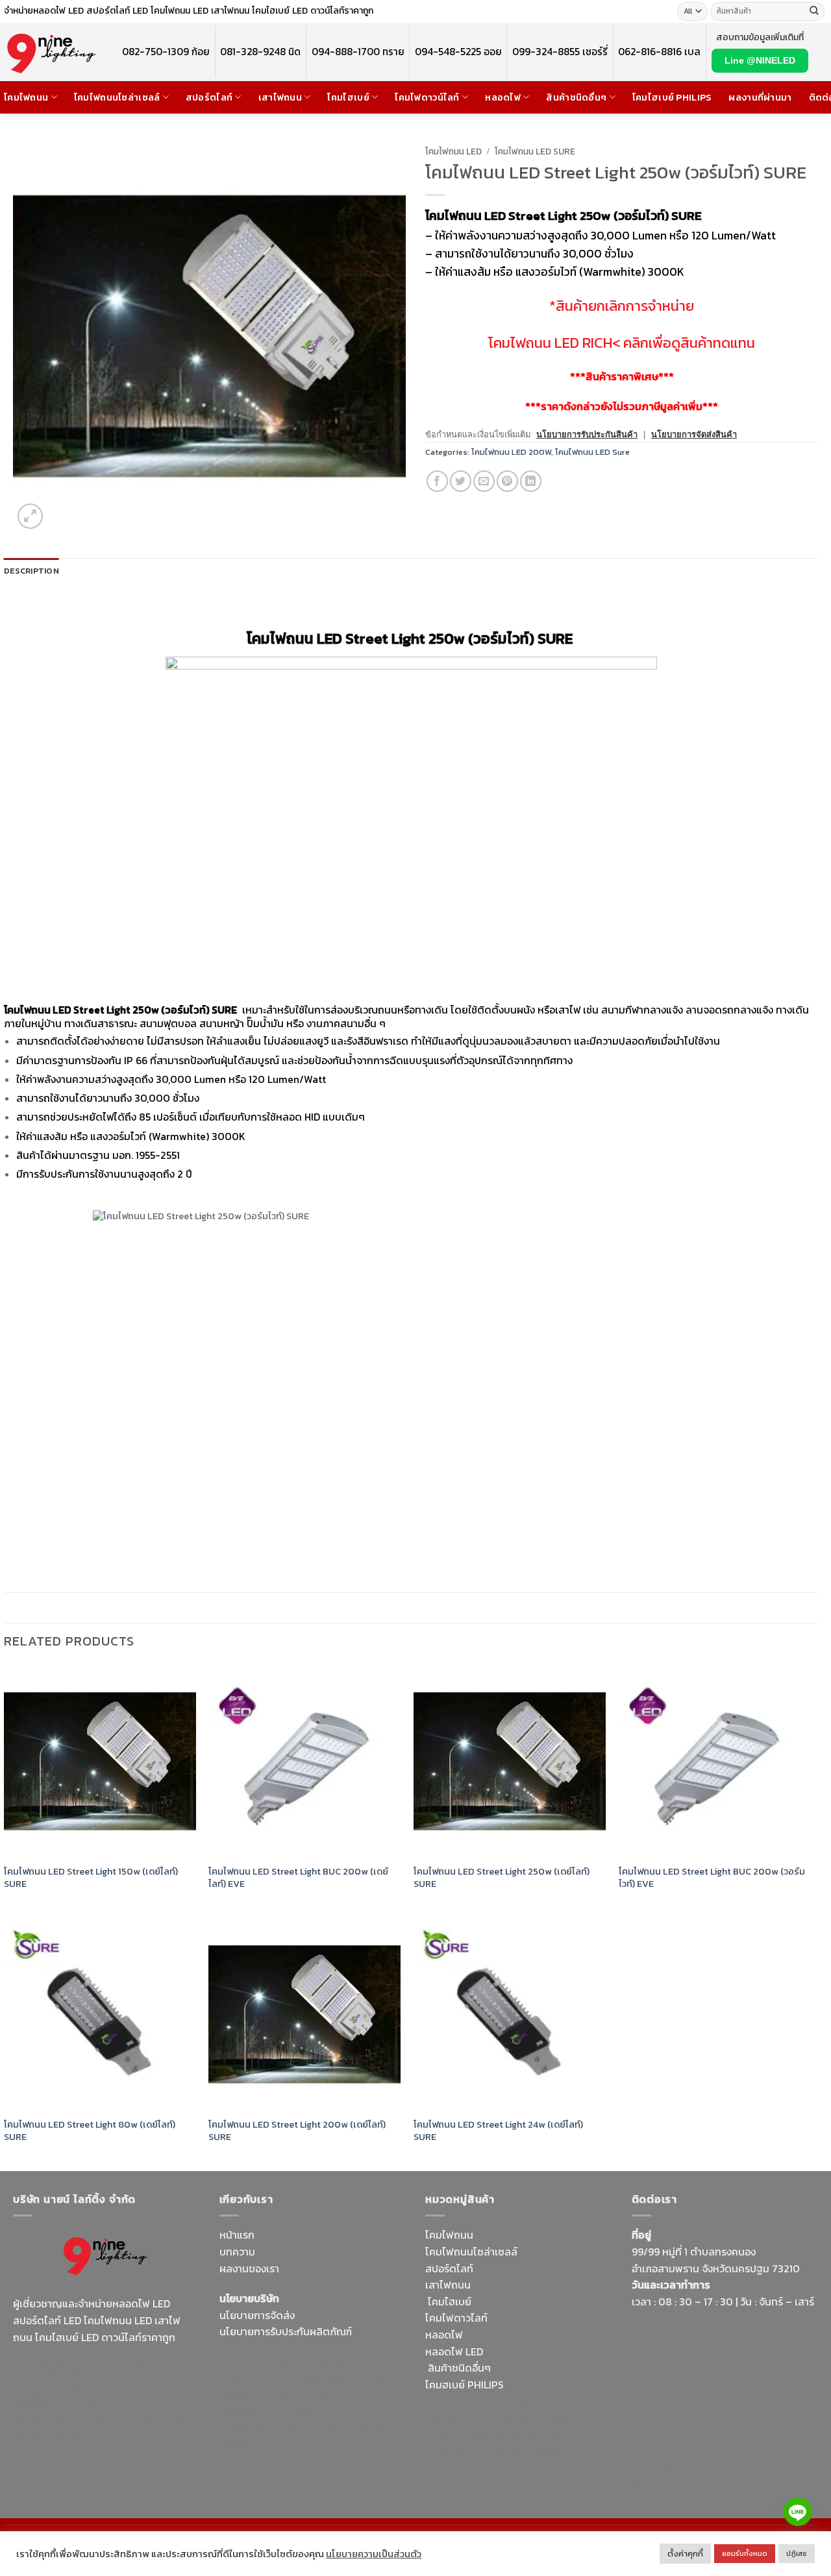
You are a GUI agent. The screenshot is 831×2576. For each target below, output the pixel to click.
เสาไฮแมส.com (336, 2378)
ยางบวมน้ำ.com (540, 2385)
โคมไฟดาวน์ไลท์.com (122, 2400)
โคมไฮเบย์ (348, 97)
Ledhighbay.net (329, 2362)
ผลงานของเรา (249, 2268)
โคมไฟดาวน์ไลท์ (427, 97)
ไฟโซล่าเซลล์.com (315, 2395)
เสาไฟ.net (653, 2448)
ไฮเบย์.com (317, 2411)
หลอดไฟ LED (454, 2351)
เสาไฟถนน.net (251, 2428)
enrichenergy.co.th (762, 2464)
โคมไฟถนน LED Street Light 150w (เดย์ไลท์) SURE (91, 1877)
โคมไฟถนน (26, 97)
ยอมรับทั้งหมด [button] (745, 2553)
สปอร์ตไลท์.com (255, 2411)
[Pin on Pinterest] (507, 481)
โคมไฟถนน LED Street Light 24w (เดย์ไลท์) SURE (498, 2131)
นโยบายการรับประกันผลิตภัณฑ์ (286, 2331)
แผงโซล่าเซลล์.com (510, 2418)
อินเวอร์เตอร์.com (511, 2435)
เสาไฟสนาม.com (543, 2401)
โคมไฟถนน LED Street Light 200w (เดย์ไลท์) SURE (297, 2131)
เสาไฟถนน (280, 97)
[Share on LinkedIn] (531, 481)
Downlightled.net (260, 2378)
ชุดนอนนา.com (665, 2481)
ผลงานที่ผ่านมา (760, 97)
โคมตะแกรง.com (321, 2428)
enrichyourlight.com (64, 2384)
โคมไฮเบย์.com (119, 2417)
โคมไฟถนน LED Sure (535, 151)
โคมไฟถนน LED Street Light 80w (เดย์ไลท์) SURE (90, 2131)
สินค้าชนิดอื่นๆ (576, 97)
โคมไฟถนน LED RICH (550, 343)
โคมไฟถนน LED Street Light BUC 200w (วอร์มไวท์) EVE (712, 1877)
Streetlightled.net (674, 2464)
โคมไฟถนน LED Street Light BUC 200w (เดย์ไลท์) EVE (298, 1877)
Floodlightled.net (719, 2448)
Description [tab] (31, 571)
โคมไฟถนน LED (453, 151)
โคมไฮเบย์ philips (672, 97)
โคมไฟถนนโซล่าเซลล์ (117, 97)
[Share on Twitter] (461, 481)
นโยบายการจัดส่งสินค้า (694, 434)
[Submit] (814, 12)
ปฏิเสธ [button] (797, 2553)
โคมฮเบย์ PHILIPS (465, 2385)
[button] (30, 516)
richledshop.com (465, 2401)
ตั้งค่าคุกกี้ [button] (685, 2554)
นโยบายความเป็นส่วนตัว (374, 2554)
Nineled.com (375, 2411)
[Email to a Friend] (484, 481)
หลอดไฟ (503, 97)
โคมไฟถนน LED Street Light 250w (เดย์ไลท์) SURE (502, 1877)
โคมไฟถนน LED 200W (511, 452)
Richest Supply (254, 2362)
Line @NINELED (760, 60)
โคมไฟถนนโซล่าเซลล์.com (98, 2425)
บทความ (237, 2252)
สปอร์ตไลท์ (209, 97)
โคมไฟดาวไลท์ (456, 2318)
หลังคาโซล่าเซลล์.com (530, 2451)
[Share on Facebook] (437, 481)
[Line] (798, 2512)
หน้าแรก (237, 2235)
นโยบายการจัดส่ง (257, 2315)
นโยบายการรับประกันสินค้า (587, 434)
